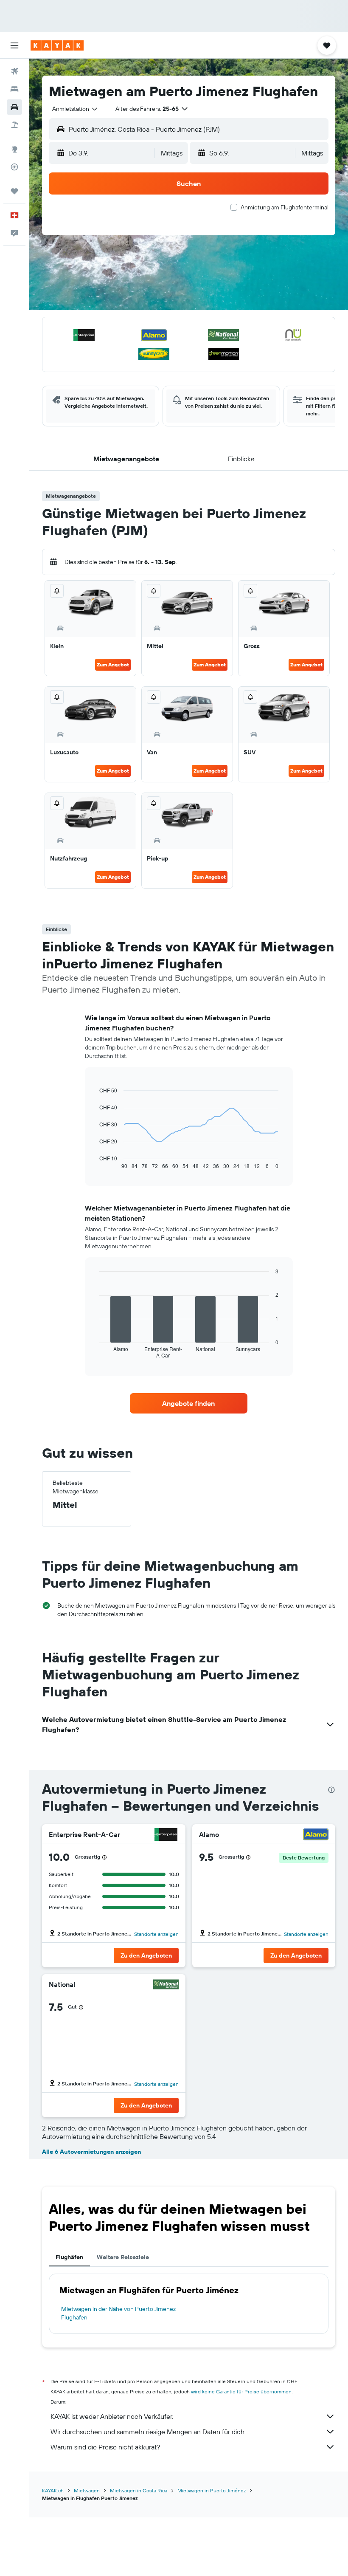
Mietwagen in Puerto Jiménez (212, 2490)
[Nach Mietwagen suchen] (14, 107)
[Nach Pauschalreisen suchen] (14, 125)
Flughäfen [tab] (69, 2257)
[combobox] (75, 109)
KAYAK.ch (53, 2490)
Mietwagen (87, 2490)
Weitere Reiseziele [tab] (123, 2257)
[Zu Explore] (14, 149)
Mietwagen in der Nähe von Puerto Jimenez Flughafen (118, 2313)
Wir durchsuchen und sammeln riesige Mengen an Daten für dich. (148, 2432)
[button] (14, 45)
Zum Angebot (113, 664)
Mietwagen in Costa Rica (139, 2490)
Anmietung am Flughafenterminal (285, 207)
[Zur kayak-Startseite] (57, 45)
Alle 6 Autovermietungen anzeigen (91, 2152)
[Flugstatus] (14, 167)
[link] (188, 1403)
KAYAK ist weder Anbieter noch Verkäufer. (112, 2416)
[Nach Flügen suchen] (14, 71)
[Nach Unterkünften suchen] (14, 89)
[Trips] (14, 191)
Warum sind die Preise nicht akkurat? (105, 2447)
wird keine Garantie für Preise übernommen (241, 2391)
